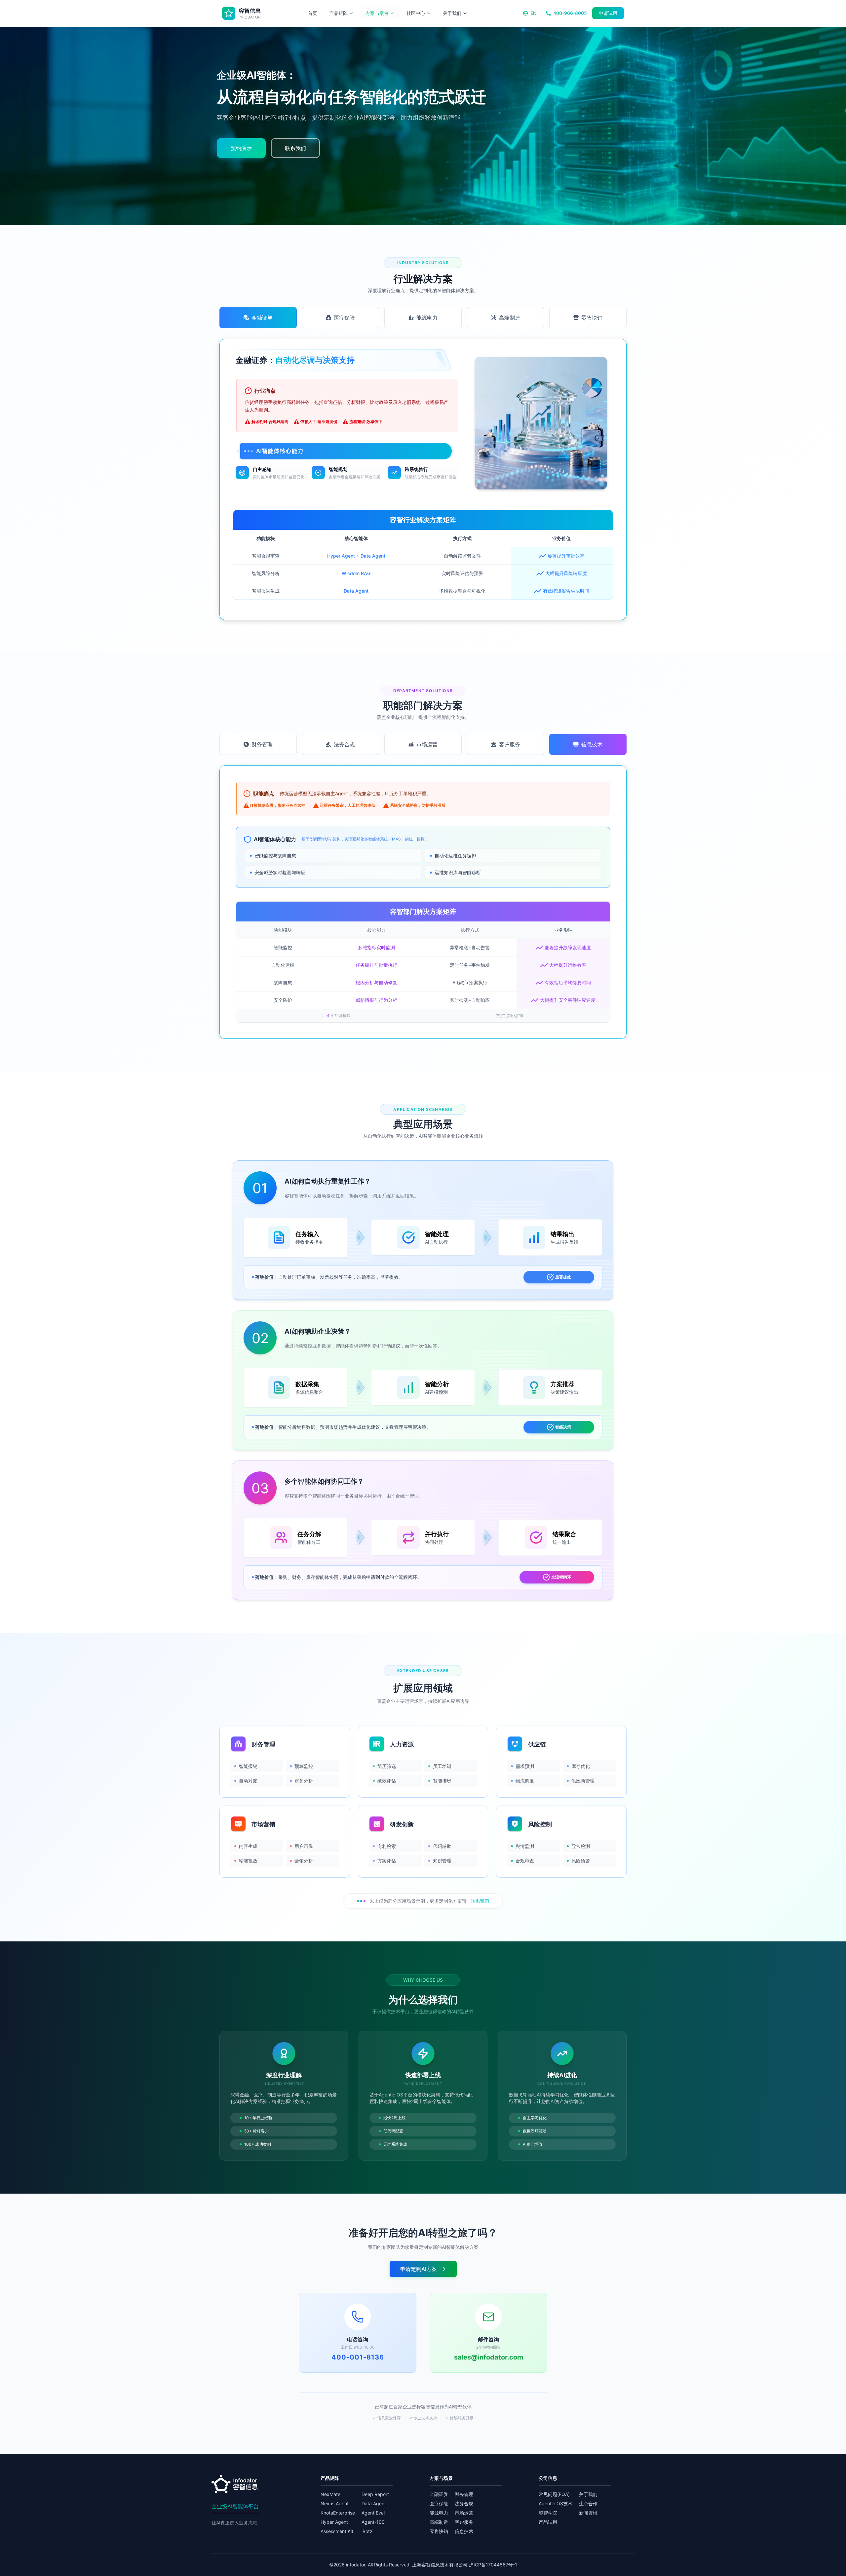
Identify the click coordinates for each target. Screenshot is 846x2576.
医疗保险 (439, 2503)
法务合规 (464, 2503)
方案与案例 (377, 13)
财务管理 (464, 2494)
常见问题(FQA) (554, 2494)
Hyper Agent (334, 2522)
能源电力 (439, 2513)
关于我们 (452, 13)
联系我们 (480, 1901)
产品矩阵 (338, 13)
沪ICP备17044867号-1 (493, 2565)
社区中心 (416, 13)
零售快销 (439, 2531)
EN (533, 13)
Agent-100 (373, 2522)
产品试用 (548, 2522)
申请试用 (608, 13)
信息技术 (464, 2531)
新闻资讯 (588, 2513)
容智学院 (548, 2513)
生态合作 (588, 2503)
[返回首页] (242, 13)
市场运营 (464, 2513)
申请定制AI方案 (419, 2269)
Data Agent (374, 2503)
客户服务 (464, 2522)
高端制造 (439, 2522)
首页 (313, 13)
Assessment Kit (337, 2531)
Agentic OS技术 (556, 2503)
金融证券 (439, 2494)
